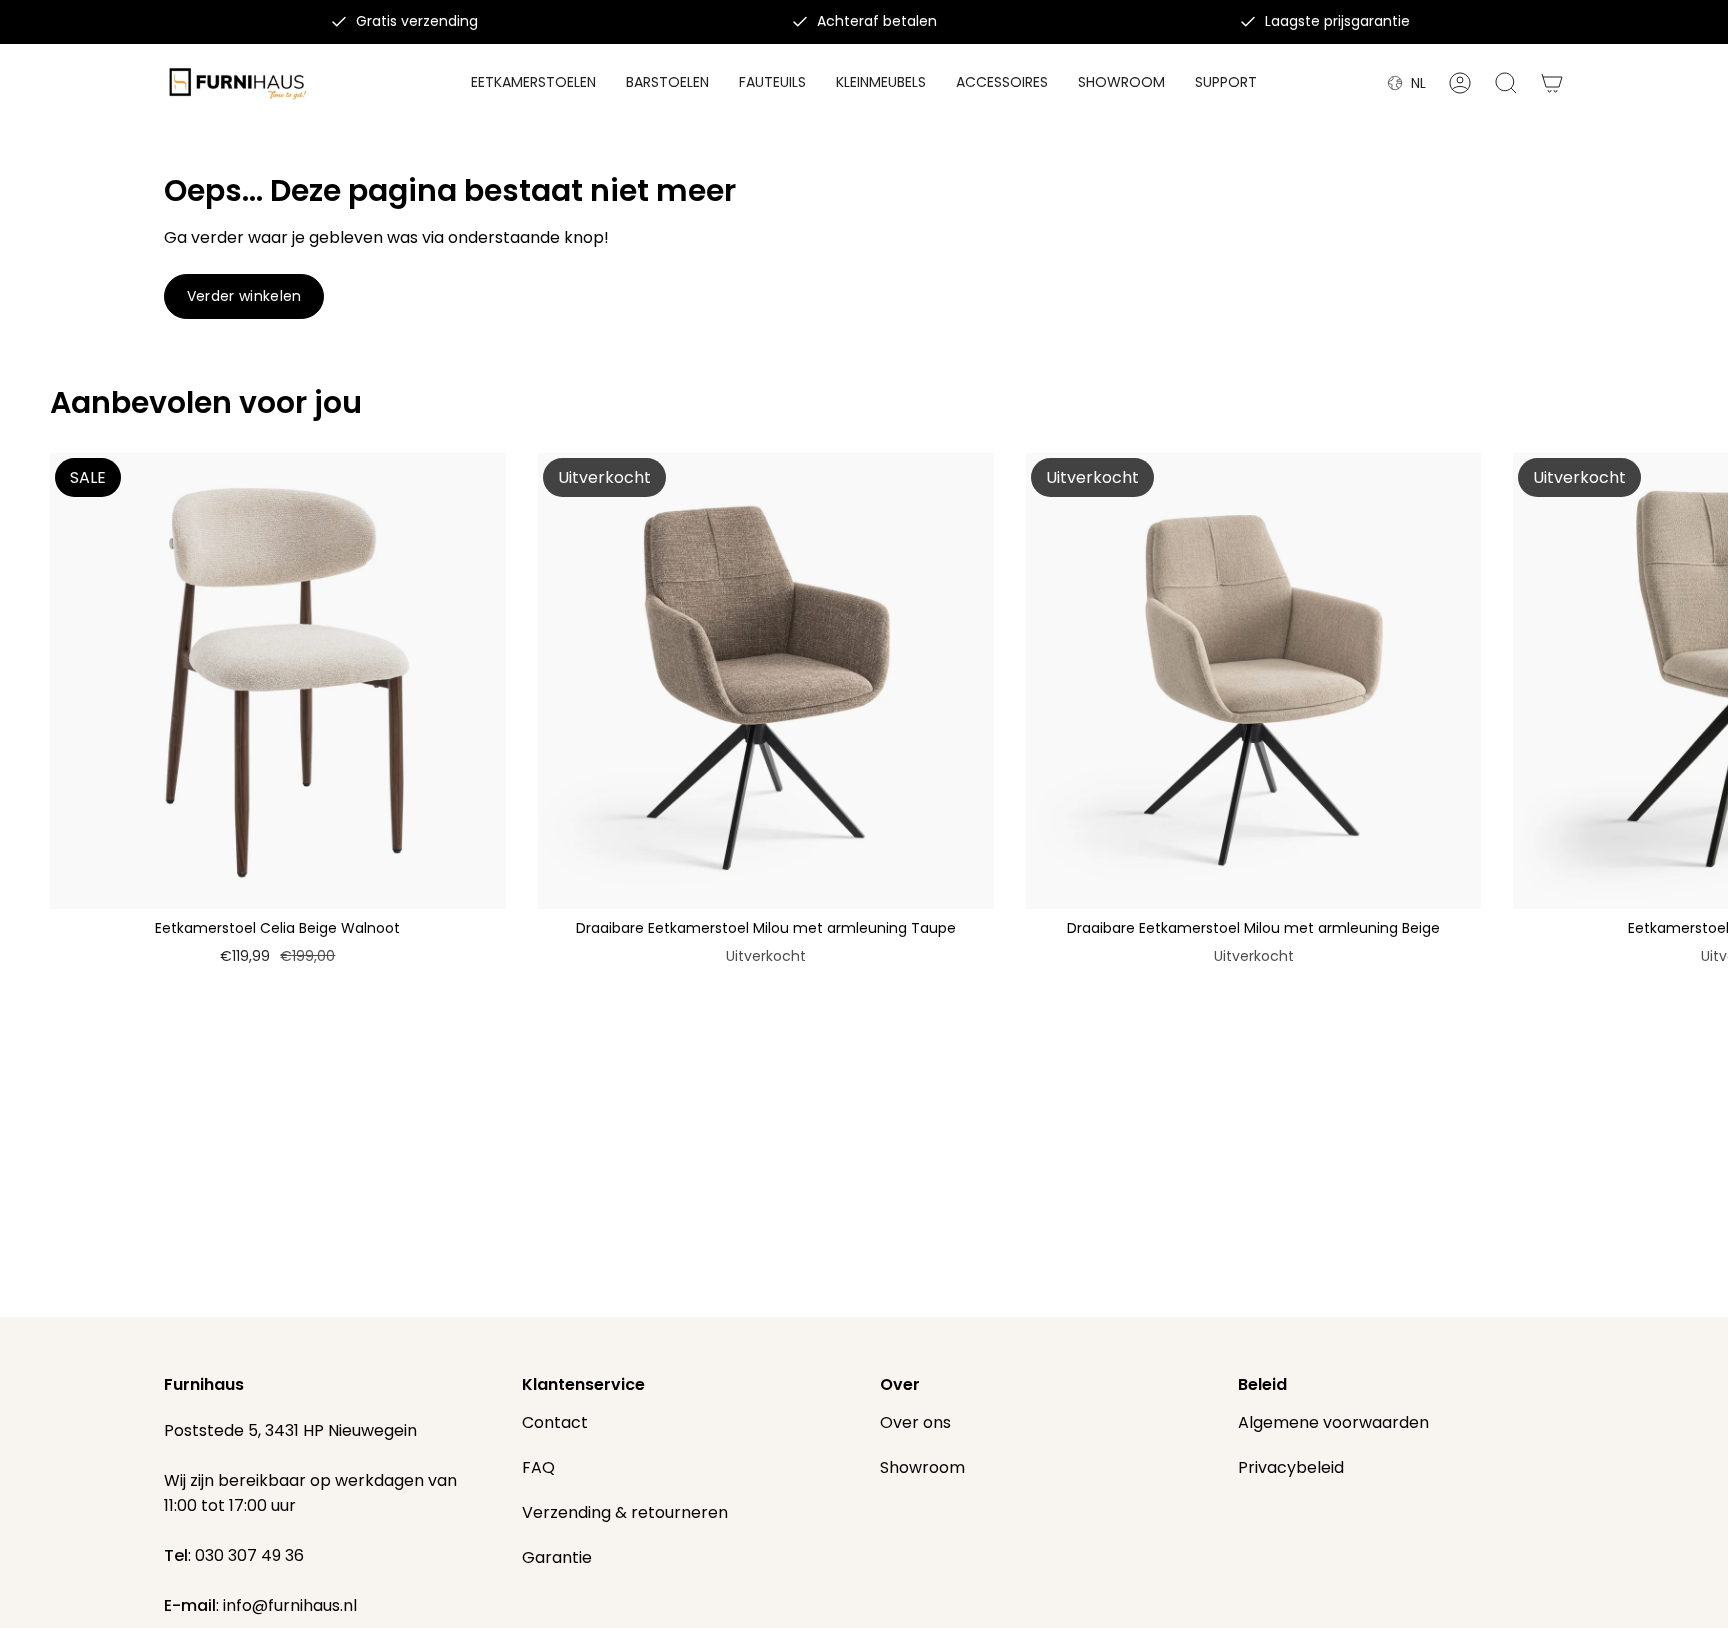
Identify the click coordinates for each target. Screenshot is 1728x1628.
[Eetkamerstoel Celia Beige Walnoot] (278, 681)
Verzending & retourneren (625, 1512)
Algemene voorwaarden (1333, 1422)
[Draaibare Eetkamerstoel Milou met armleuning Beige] (1254, 681)
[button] (1002, 83)
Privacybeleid (1291, 1467)
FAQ (538, 1467)
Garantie (557, 1557)
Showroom (922, 1467)
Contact (555, 1422)
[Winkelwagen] (1552, 83)
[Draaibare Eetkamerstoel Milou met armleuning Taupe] (766, 681)
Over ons (915, 1422)
